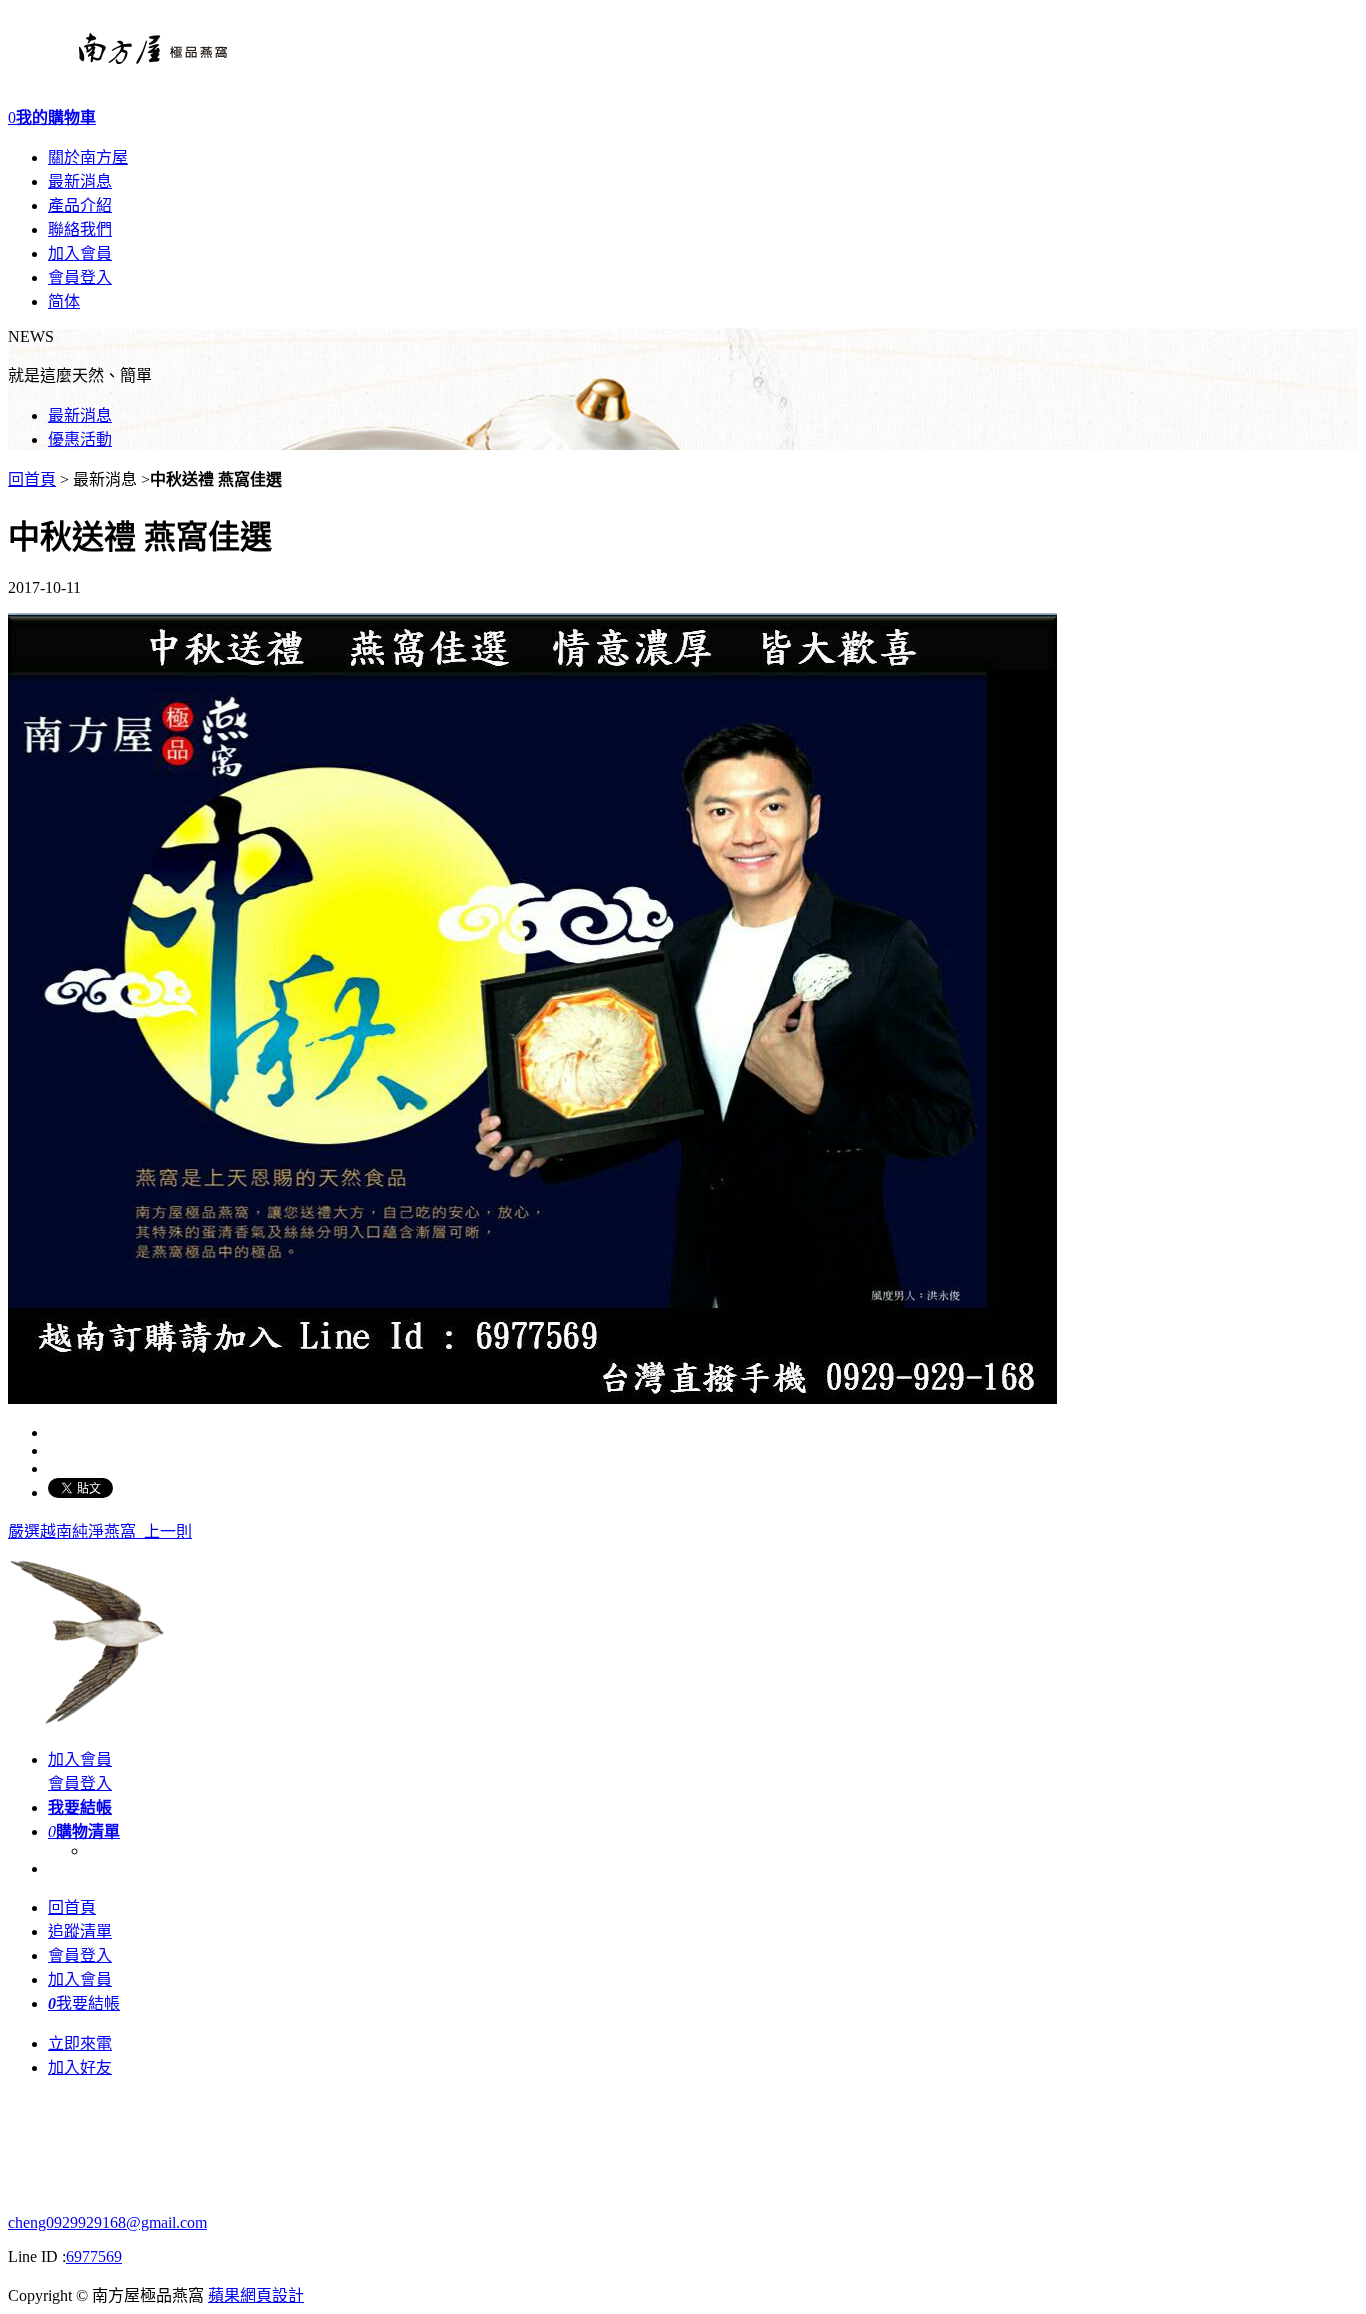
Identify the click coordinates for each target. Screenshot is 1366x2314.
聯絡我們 (80, 229)
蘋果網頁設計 (256, 2295)
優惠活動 (80, 439)
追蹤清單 (80, 1931)
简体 (64, 301)
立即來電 (80, 2043)
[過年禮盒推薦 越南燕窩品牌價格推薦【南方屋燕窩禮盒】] (117, 70)
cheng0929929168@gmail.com (107, 2222)
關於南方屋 (88, 157)
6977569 (94, 2256)
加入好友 (80, 2067)
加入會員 (80, 253)
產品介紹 (80, 205)
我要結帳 (84, 2003)
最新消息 (80, 181)
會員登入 (80, 277)
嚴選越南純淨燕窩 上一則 (100, 1531)
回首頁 (32, 479)
